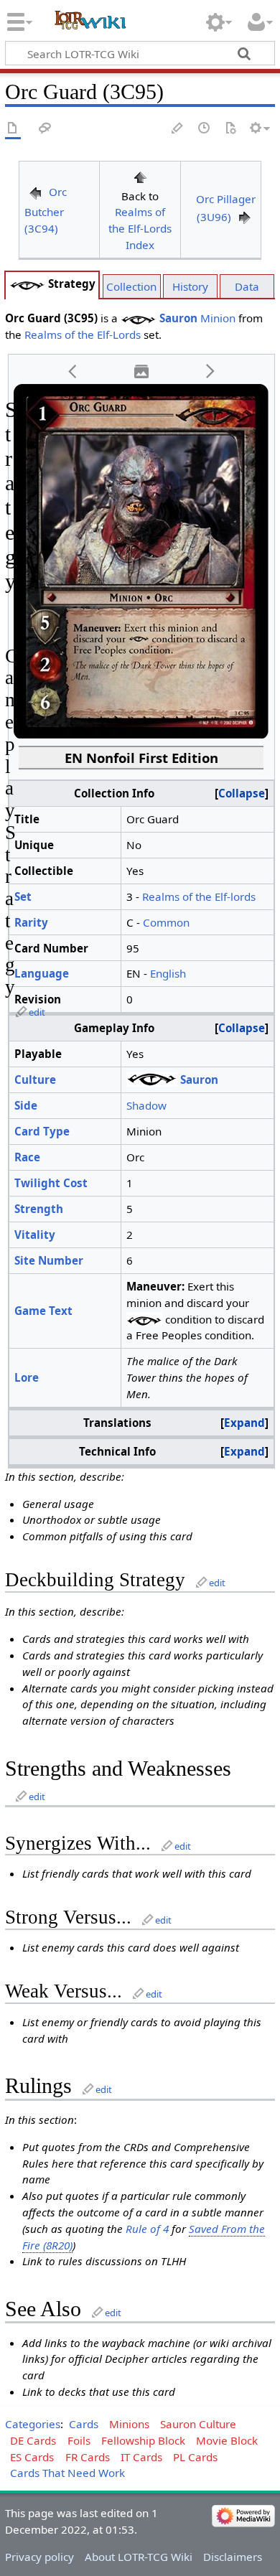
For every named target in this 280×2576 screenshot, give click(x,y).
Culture (35, 1079)
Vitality (35, 1235)
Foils (79, 2440)
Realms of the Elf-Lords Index (140, 228)
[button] (73, 371)
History (190, 286)
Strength (39, 1209)
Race (27, 1157)
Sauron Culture (198, 2424)
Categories (33, 2424)
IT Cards (141, 2457)
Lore (27, 1377)
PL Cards (195, 2457)
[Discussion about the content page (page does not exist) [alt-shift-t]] (45, 129)
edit (37, 1012)
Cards (84, 2424)
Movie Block (227, 2440)
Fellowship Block (143, 2440)
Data (247, 286)
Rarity (31, 922)
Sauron (178, 318)
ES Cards (32, 2457)
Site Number (49, 1260)
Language (42, 973)
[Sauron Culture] (27, 284)
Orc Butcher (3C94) (46, 210)
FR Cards (88, 2457)
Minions (129, 2424)
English (168, 973)
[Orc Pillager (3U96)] (245, 217)
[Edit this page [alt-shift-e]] (178, 129)
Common (166, 922)
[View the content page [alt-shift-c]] (13, 129)
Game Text (43, 1311)
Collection (131, 286)
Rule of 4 (147, 2229)
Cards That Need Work (67, 2473)
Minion (218, 318)
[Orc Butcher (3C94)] (35, 192)
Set (23, 896)
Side (26, 1105)
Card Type (42, 1131)
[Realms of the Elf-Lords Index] (140, 176)
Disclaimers (233, 2557)
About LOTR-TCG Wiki (139, 2557)
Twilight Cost (51, 1183)
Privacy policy (39, 2557)
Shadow (146, 1105)
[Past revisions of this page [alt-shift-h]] (205, 129)
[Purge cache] (230, 129)
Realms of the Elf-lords (199, 896)
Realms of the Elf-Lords (83, 334)
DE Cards (33, 2440)
